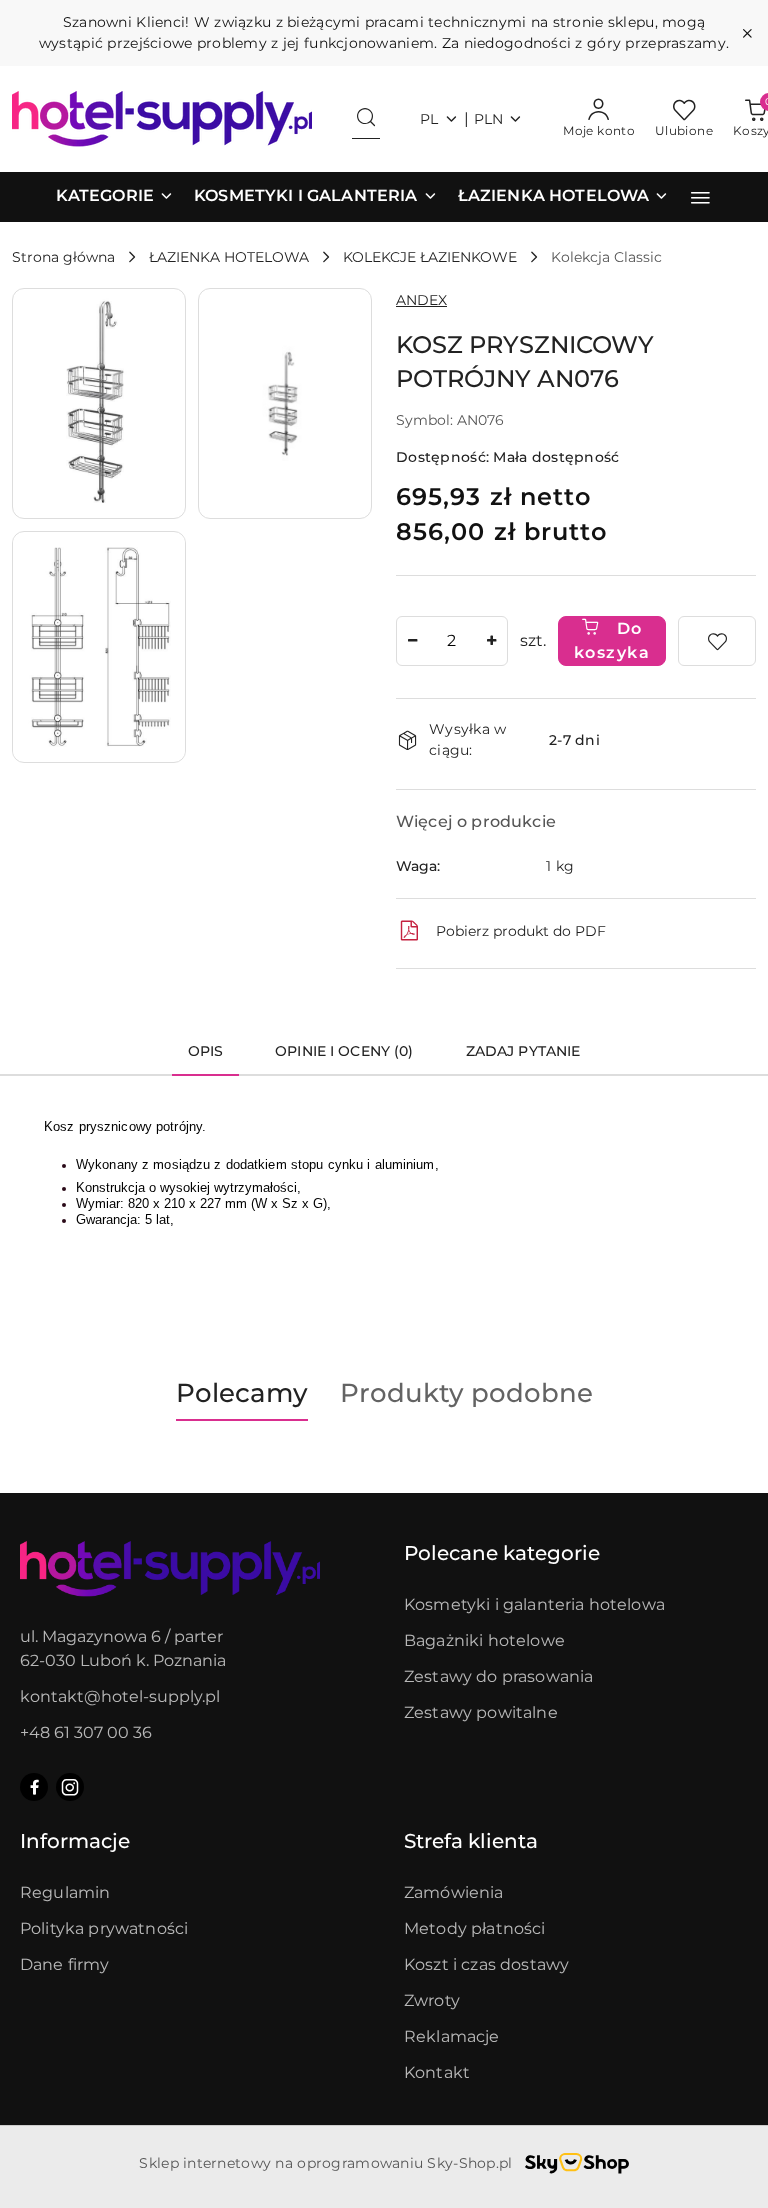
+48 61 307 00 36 (86, 1732)
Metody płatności (475, 1928)
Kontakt (437, 2072)
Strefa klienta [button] (471, 1841)
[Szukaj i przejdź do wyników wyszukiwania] (366, 119)
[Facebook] (34, 1787)
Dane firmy (65, 1964)
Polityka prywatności (104, 1928)
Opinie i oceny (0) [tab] (344, 1051)
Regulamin (65, 1892)
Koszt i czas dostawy (486, 1964)
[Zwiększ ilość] (492, 641)
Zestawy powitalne (481, 1712)
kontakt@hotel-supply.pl (120, 1696)
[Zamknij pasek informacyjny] (747, 33)
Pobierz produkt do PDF (521, 931)
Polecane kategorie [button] (502, 1553)
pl (429, 119)
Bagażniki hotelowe (484, 1640)
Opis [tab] (206, 1051)
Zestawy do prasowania (498, 1676)
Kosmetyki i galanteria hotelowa (534, 1604)
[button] (115, 197)
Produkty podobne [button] (466, 1393)
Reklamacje (452, 2036)
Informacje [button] (75, 1841)
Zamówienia (454, 1892)
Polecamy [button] (242, 1393)
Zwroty (432, 2000)
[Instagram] (70, 1787)
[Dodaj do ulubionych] (717, 641)
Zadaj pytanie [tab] (523, 1051)
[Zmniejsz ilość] (412, 641)
